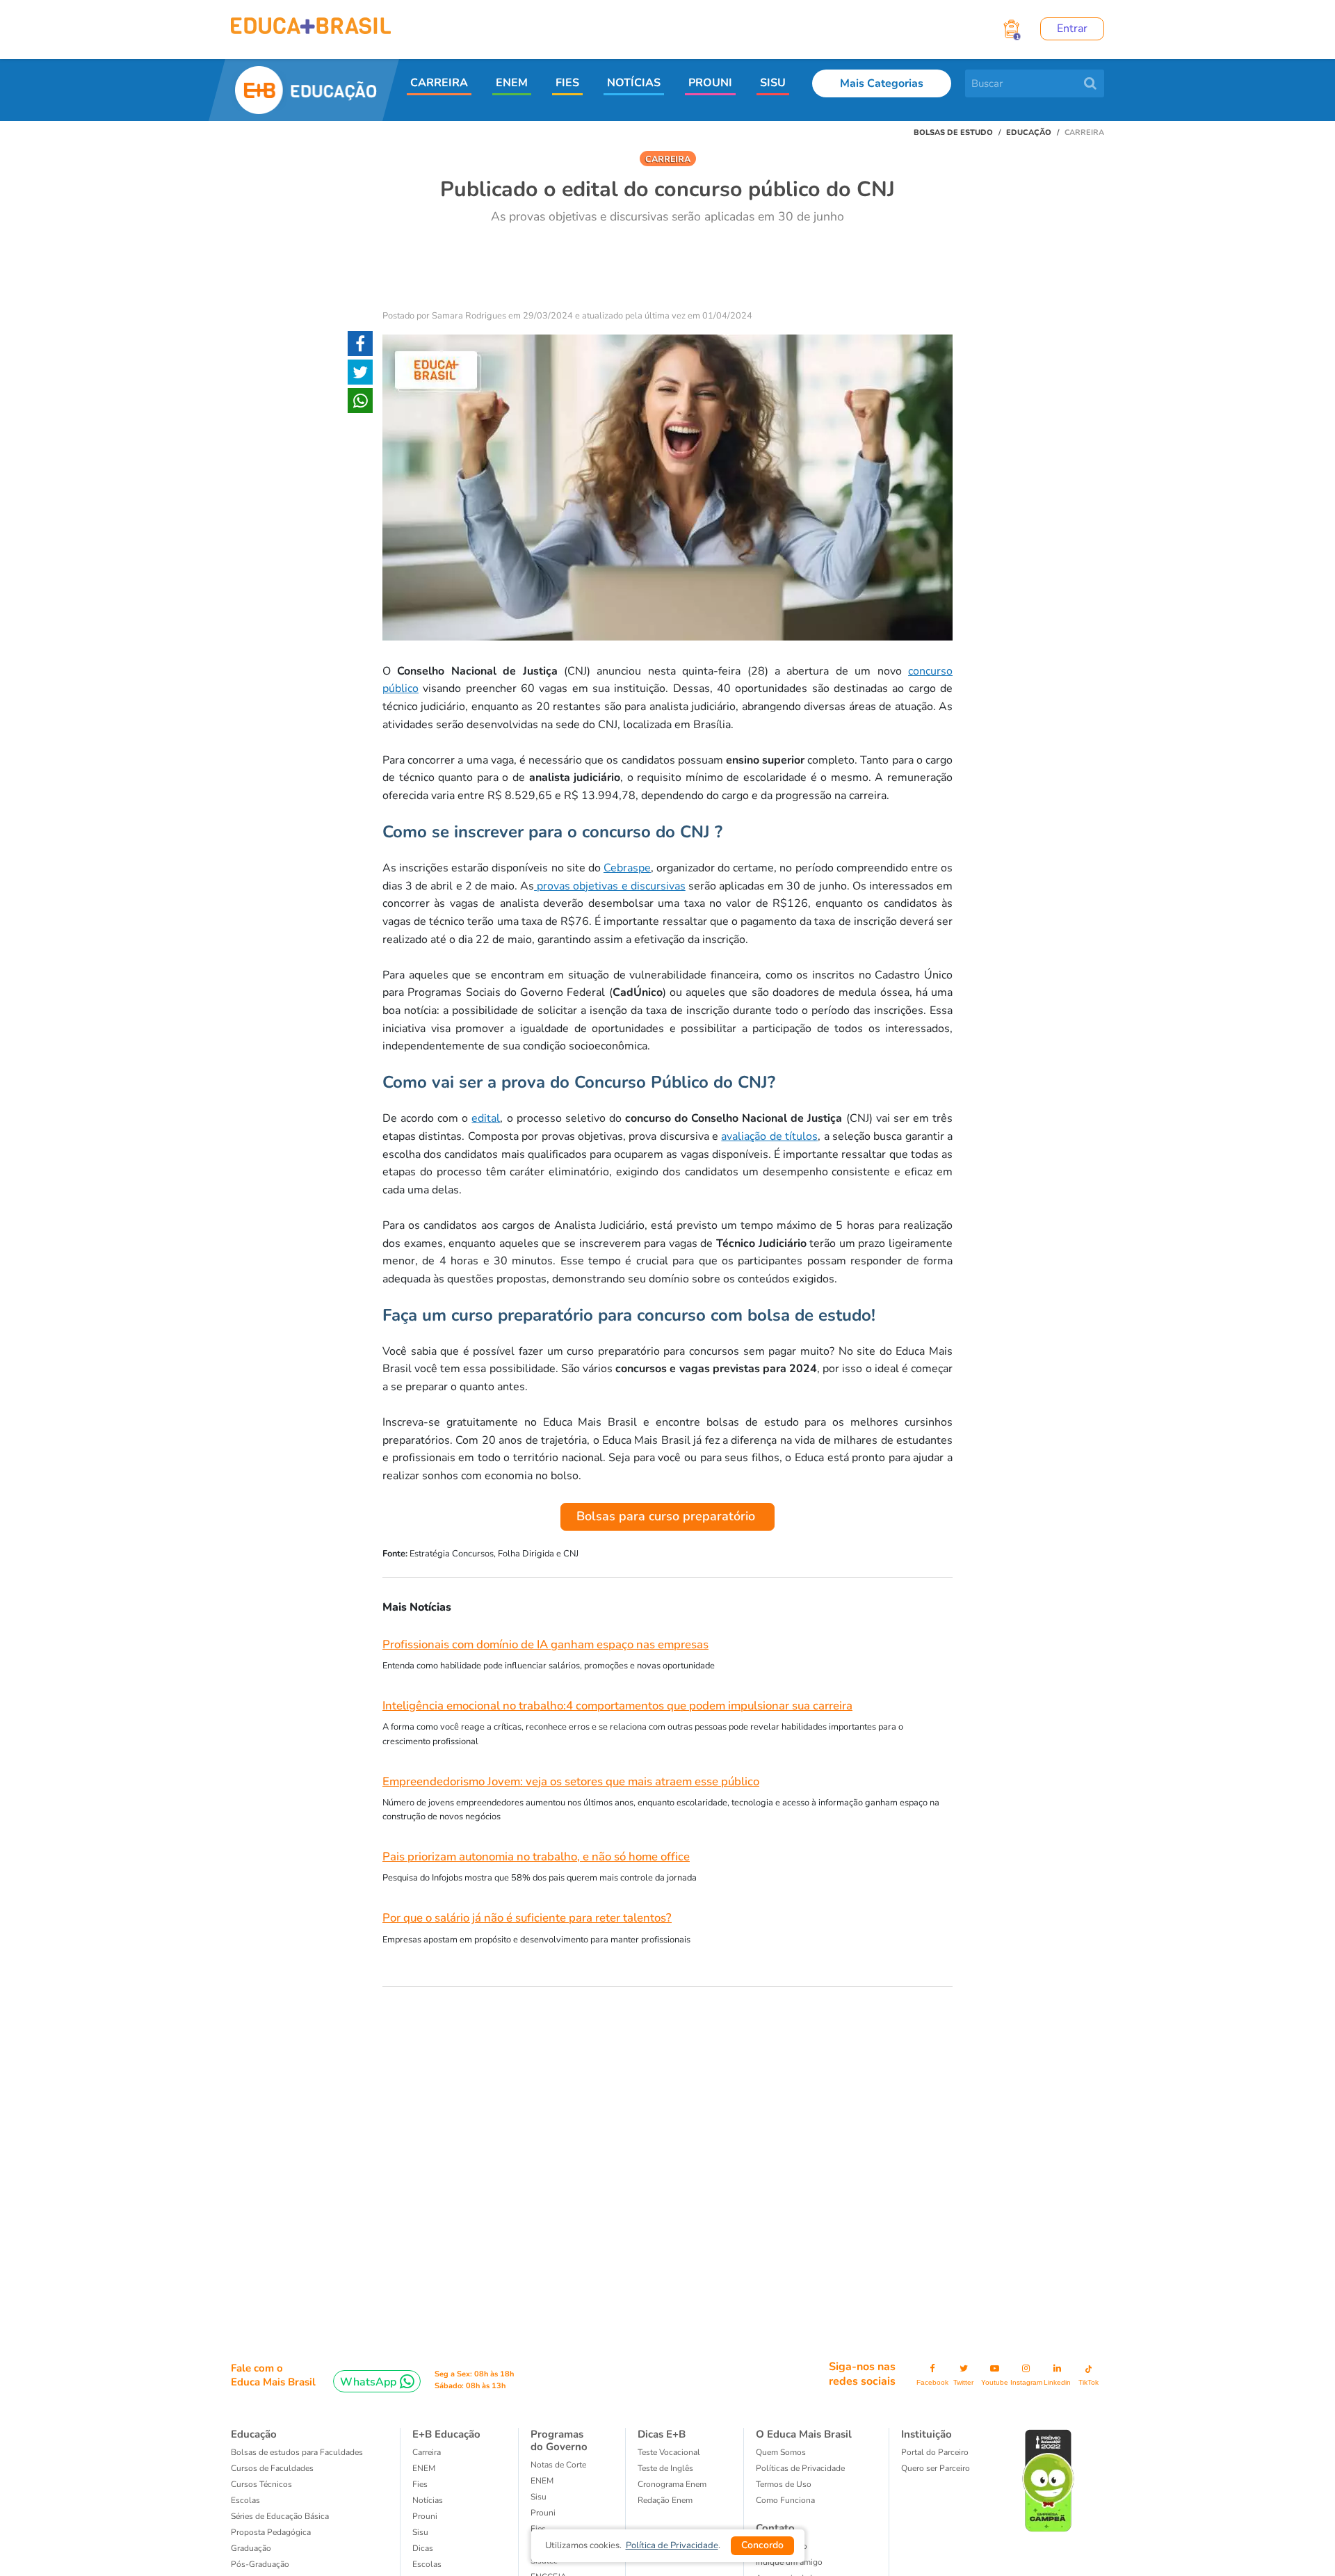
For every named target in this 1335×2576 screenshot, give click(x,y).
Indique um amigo (789, 2562)
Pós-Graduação (260, 2564)
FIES (567, 83)
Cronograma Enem (672, 2484)
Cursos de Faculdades (272, 2468)
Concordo (762, 2545)
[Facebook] (360, 346)
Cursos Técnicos (261, 2484)
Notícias (428, 2500)
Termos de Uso (784, 2484)
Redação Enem (665, 2500)
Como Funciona (785, 2500)
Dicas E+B (662, 2434)
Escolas (245, 2500)
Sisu (539, 2497)
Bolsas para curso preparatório (667, 1516)
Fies (420, 2484)
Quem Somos (781, 2452)
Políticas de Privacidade (800, 2468)
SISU (773, 83)
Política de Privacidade (672, 2545)
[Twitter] (360, 375)
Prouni (425, 2516)
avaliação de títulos (769, 1136)
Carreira (427, 2452)
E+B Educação (446, 2434)
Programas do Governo (559, 2440)
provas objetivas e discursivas (610, 886)
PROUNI (710, 83)
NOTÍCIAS (634, 83)
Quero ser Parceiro (936, 2468)
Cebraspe (627, 868)
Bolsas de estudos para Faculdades (297, 2452)
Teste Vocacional (669, 2452)
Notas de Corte (558, 2465)
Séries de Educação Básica (280, 2516)
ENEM (512, 83)
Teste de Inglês (665, 2468)
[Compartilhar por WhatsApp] (360, 403)
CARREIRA (439, 83)
